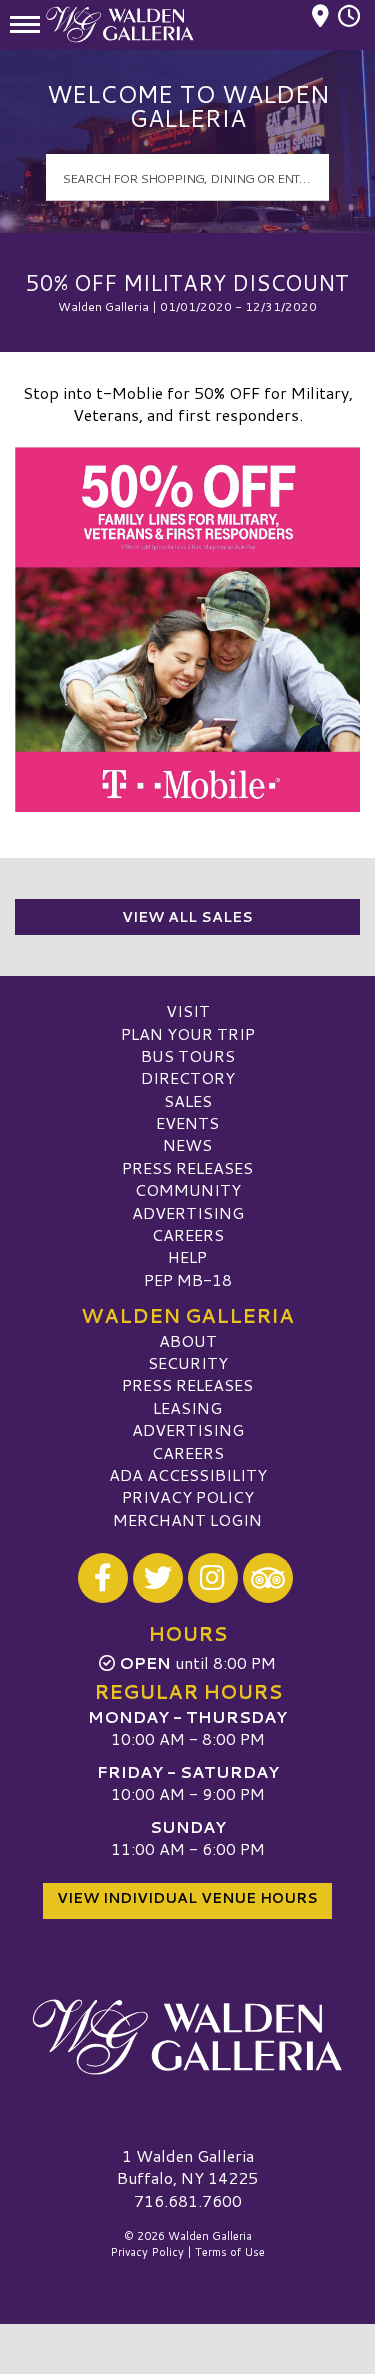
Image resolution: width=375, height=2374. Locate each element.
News (187, 1144)
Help (187, 1256)
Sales (188, 1100)
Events (187, 1122)
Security (188, 1362)
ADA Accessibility (188, 1474)
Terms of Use (230, 2252)
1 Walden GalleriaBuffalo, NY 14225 (187, 2166)
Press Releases (187, 1167)
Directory (188, 1077)
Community (188, 1189)
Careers (188, 1234)
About (188, 1340)
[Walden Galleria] (187, 2037)
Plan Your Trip (188, 1033)
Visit (188, 1010)
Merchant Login (187, 1519)
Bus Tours (188, 1055)
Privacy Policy (188, 1496)
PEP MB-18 (188, 1279)
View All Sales (187, 917)
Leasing (187, 1407)
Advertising (188, 1212)
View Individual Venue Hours (187, 1898)
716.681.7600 (188, 2201)
